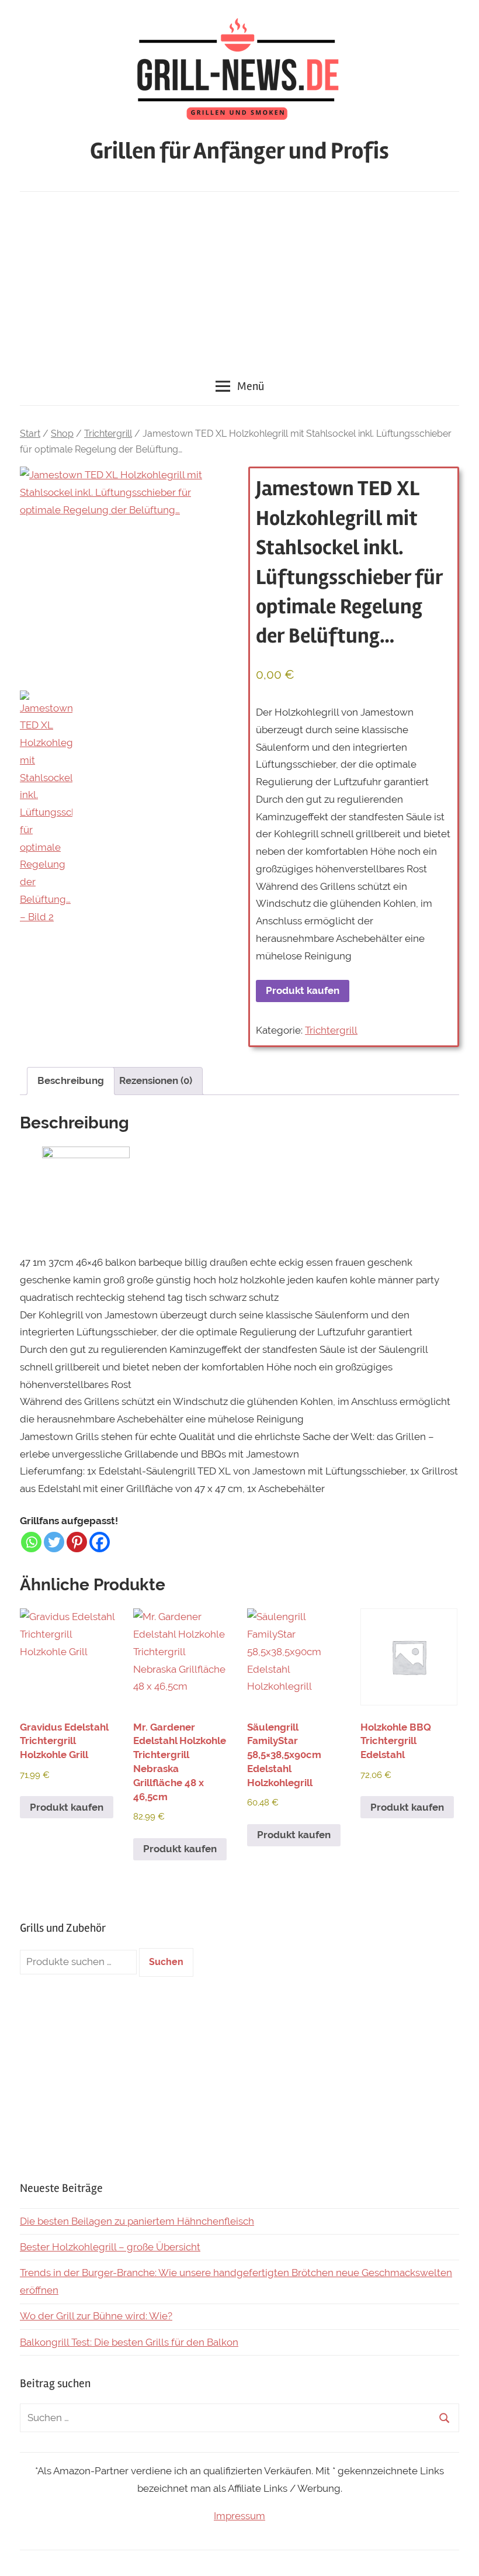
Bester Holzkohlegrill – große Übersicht (110, 2247)
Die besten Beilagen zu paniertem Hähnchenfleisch (137, 2221)
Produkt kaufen (303, 990)
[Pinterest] (77, 1542)
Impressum (239, 2516)
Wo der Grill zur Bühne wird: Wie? (96, 2316)
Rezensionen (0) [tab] (156, 1080)
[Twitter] (54, 1542)
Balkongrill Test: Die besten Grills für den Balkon (129, 2342)
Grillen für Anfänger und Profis (239, 151)
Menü (251, 386)
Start (30, 434)
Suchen (166, 1962)
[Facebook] (100, 1542)
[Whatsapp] (31, 1542)
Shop (62, 434)
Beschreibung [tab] (71, 1080)
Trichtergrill (108, 434)
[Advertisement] (239, 279)
